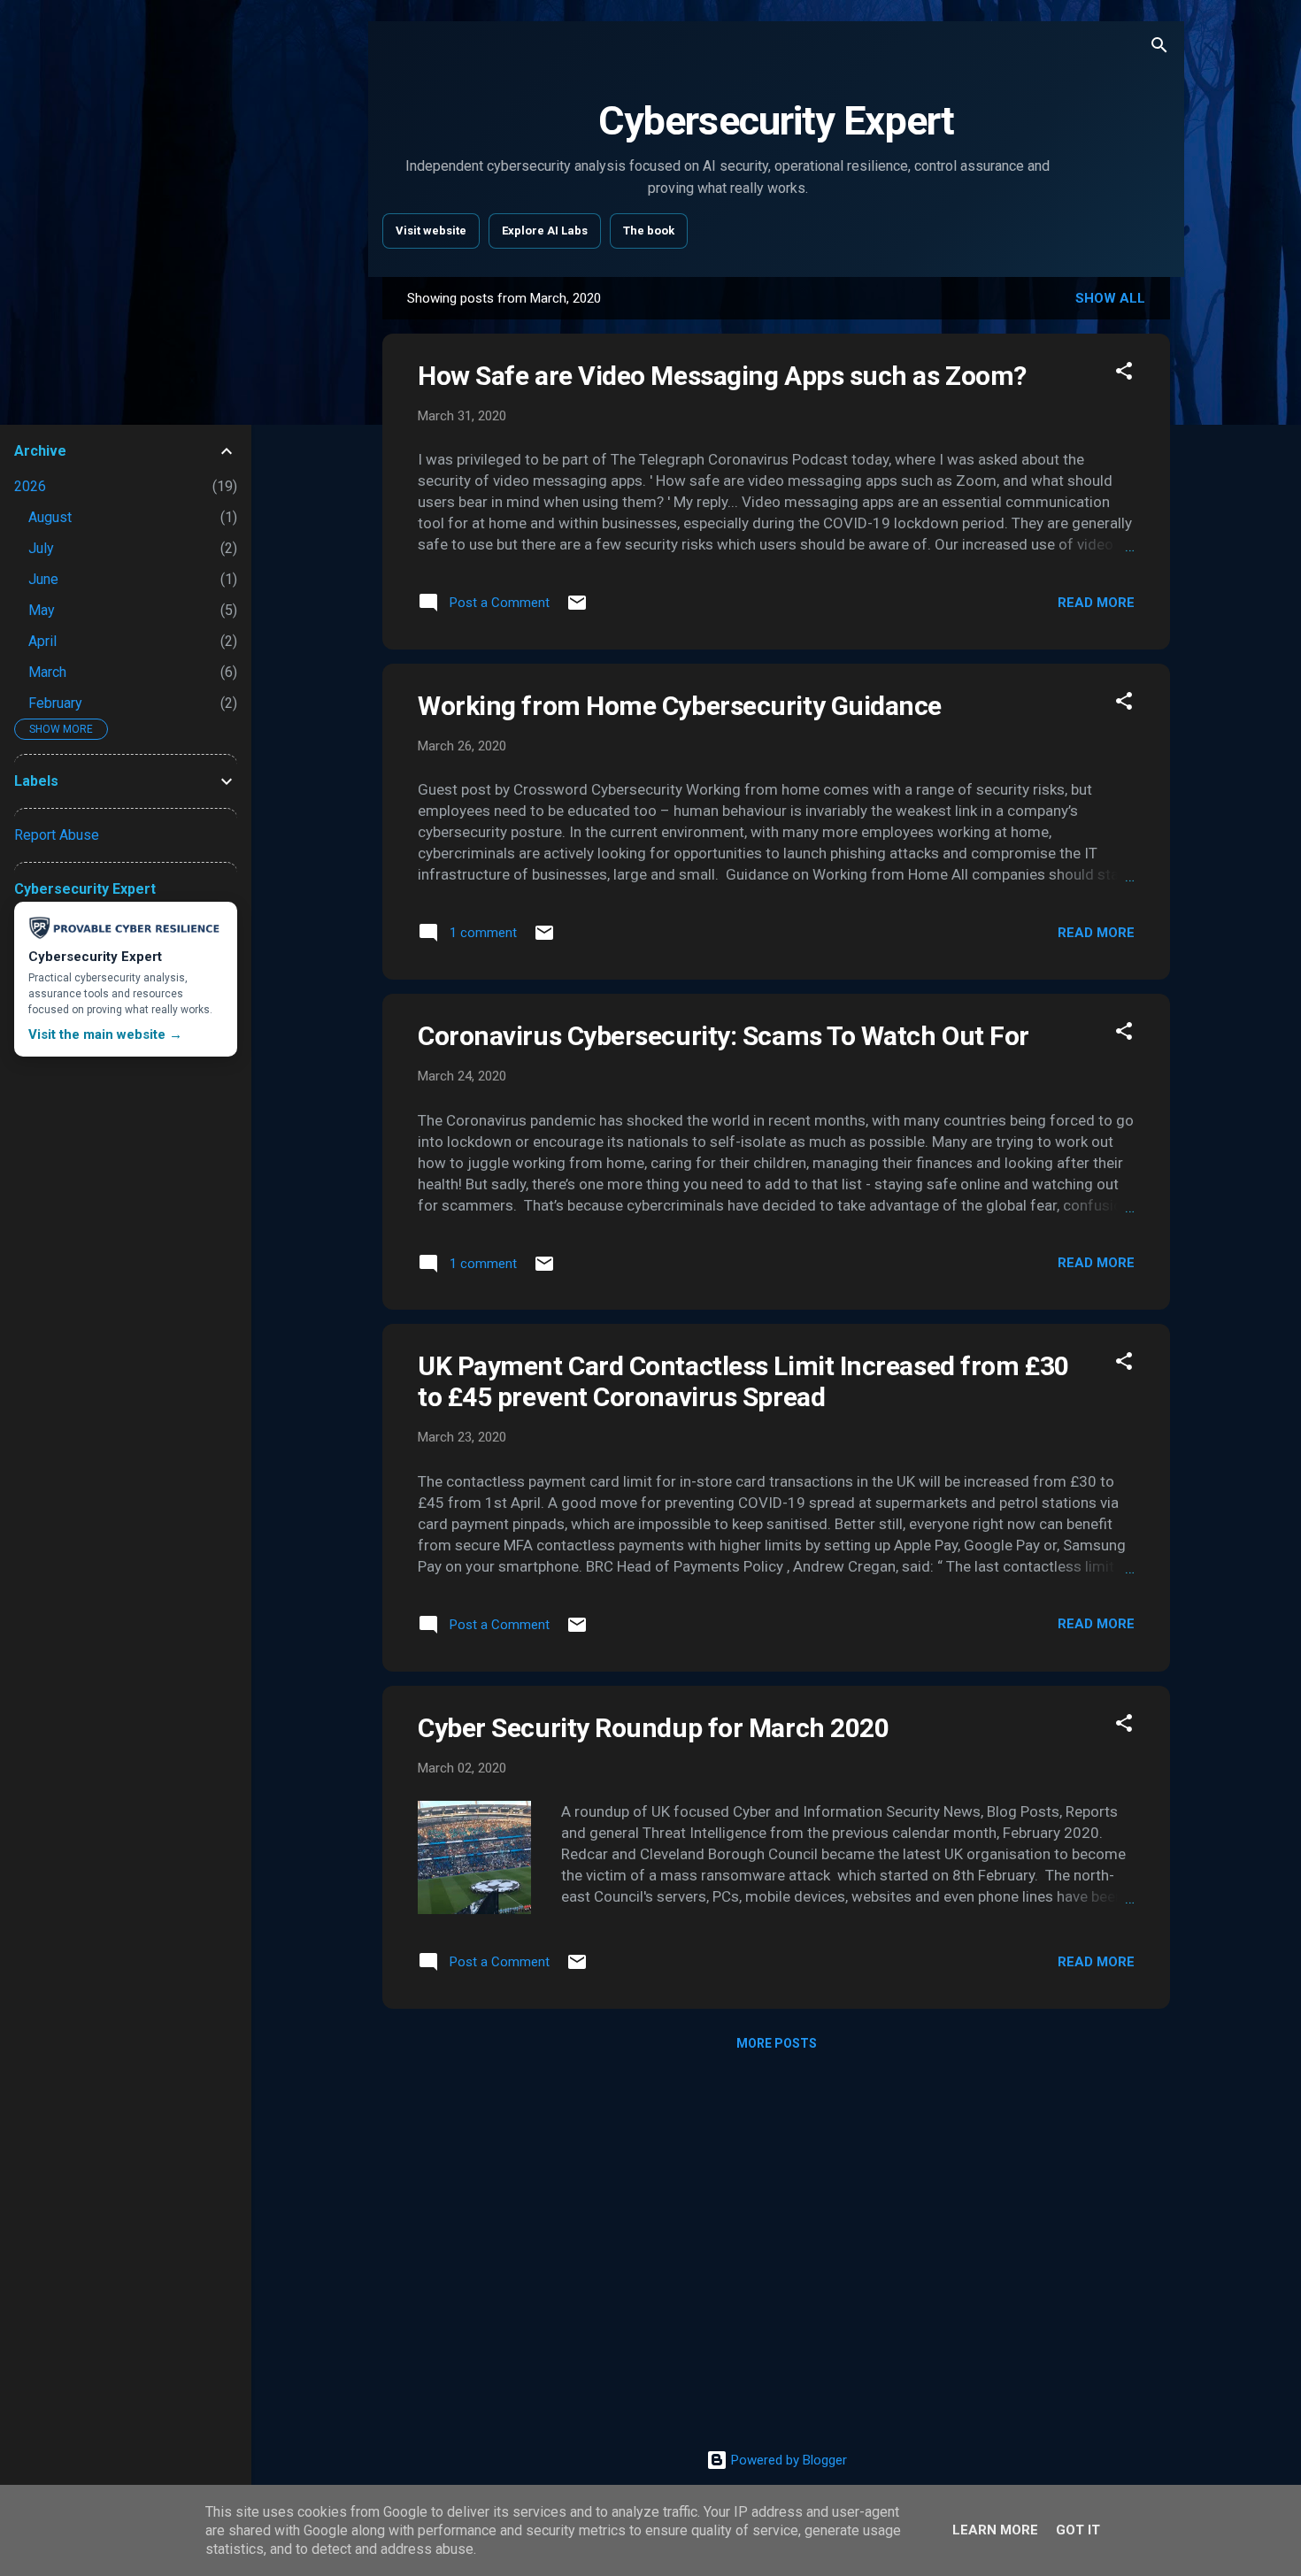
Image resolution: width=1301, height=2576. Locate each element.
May (42, 610)
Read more (1096, 603)
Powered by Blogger (787, 2460)
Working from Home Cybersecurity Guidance (680, 706)
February (55, 703)
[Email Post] (577, 609)
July (41, 548)
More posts (777, 2043)
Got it (1078, 2530)
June (43, 579)
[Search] (1159, 48)
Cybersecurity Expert (776, 121)
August (50, 517)
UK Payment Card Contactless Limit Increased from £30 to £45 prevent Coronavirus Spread (743, 1381)
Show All (1110, 298)
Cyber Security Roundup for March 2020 (653, 1728)
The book (649, 231)
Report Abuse (57, 835)
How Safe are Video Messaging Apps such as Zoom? (722, 376)
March (47, 672)
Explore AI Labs (545, 231)
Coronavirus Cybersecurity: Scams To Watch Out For (724, 1036)
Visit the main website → (105, 1034)
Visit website (431, 231)
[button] (1124, 374)
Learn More (995, 2530)
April (42, 641)
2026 (30, 486)
